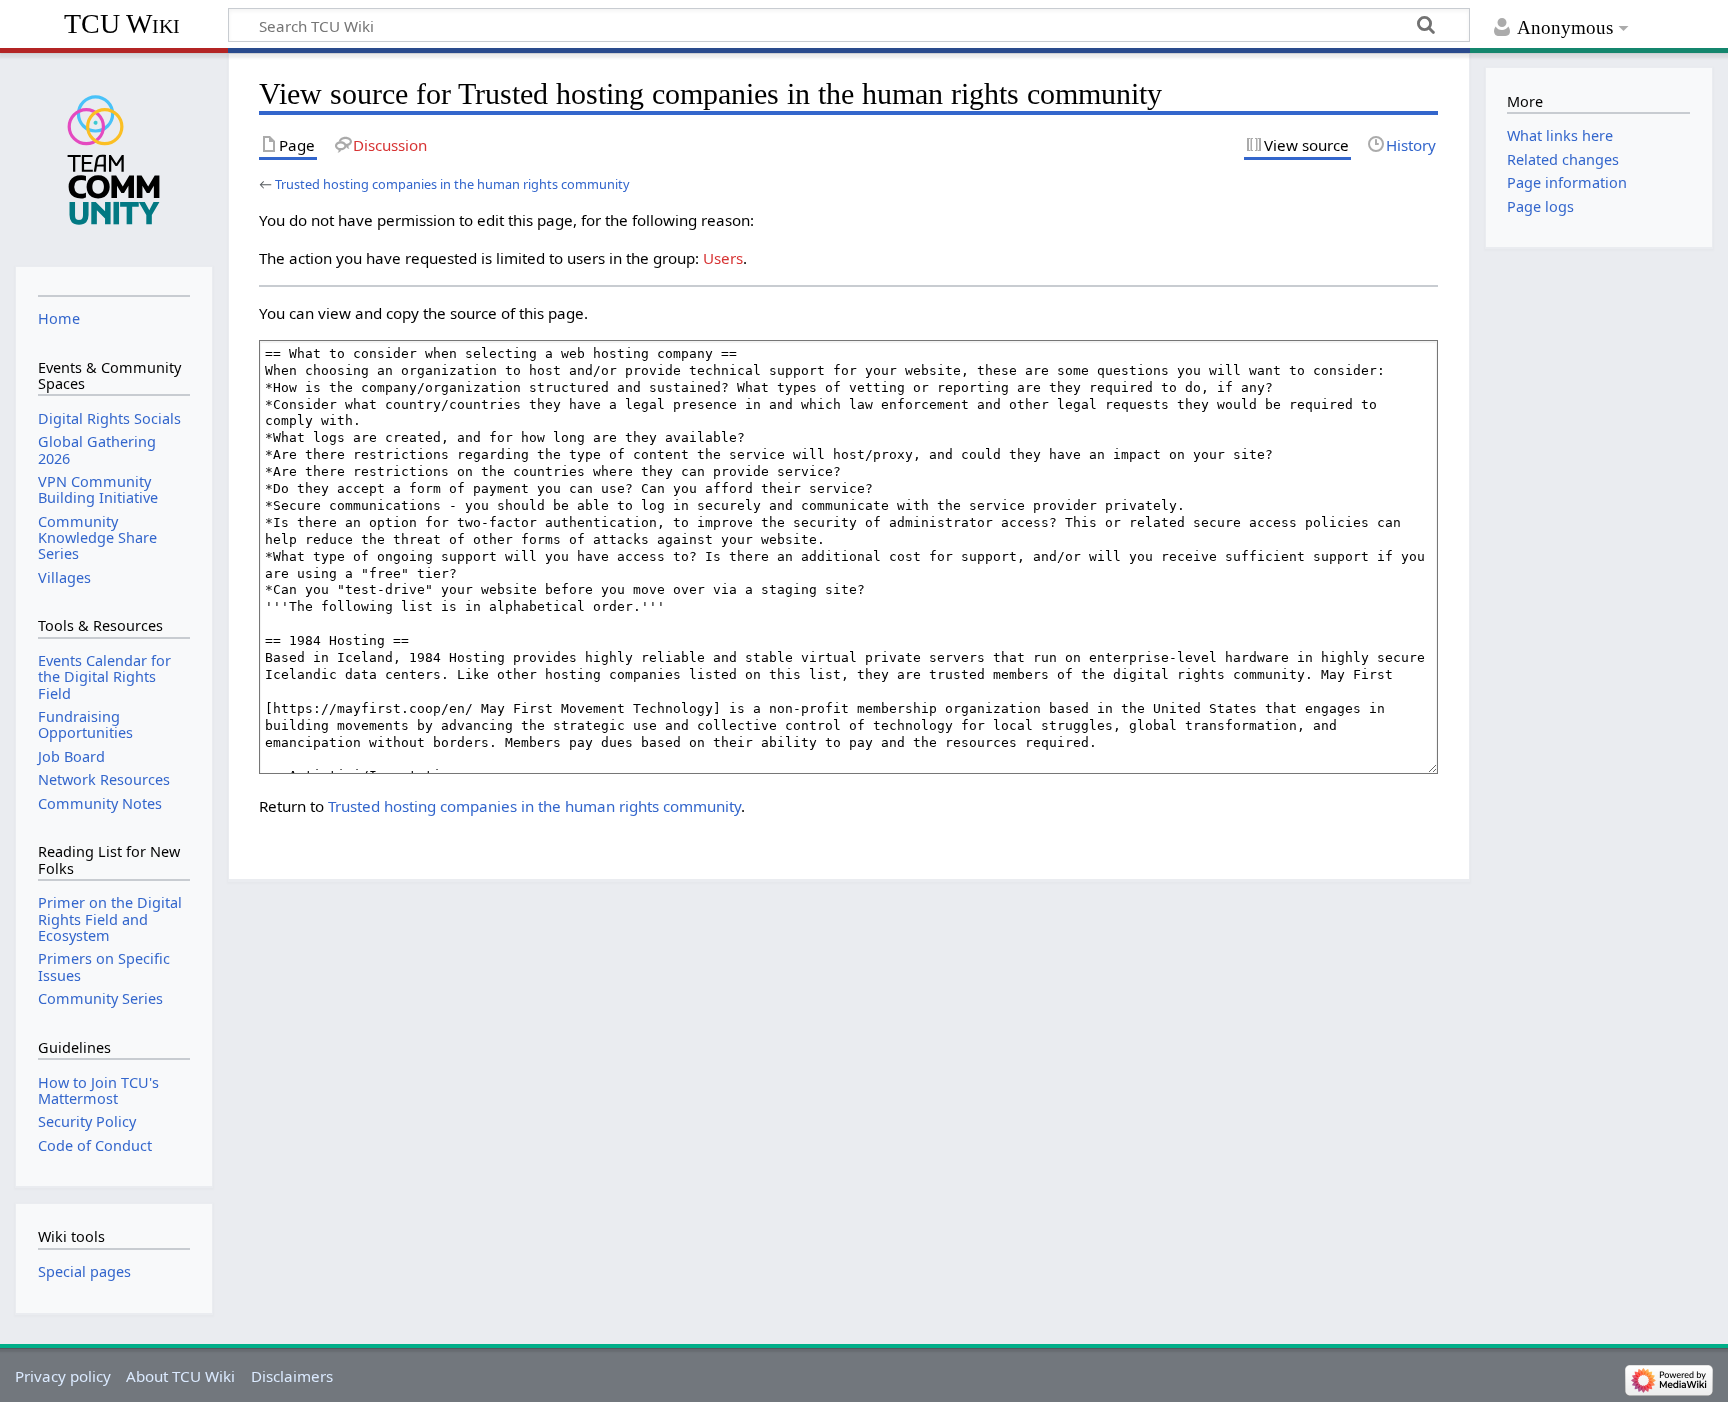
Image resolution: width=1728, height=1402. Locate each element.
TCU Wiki (122, 23)
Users (723, 258)
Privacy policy (63, 1376)
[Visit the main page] (114, 158)
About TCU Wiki (180, 1376)
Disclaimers (292, 1376)
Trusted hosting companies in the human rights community (452, 184)
